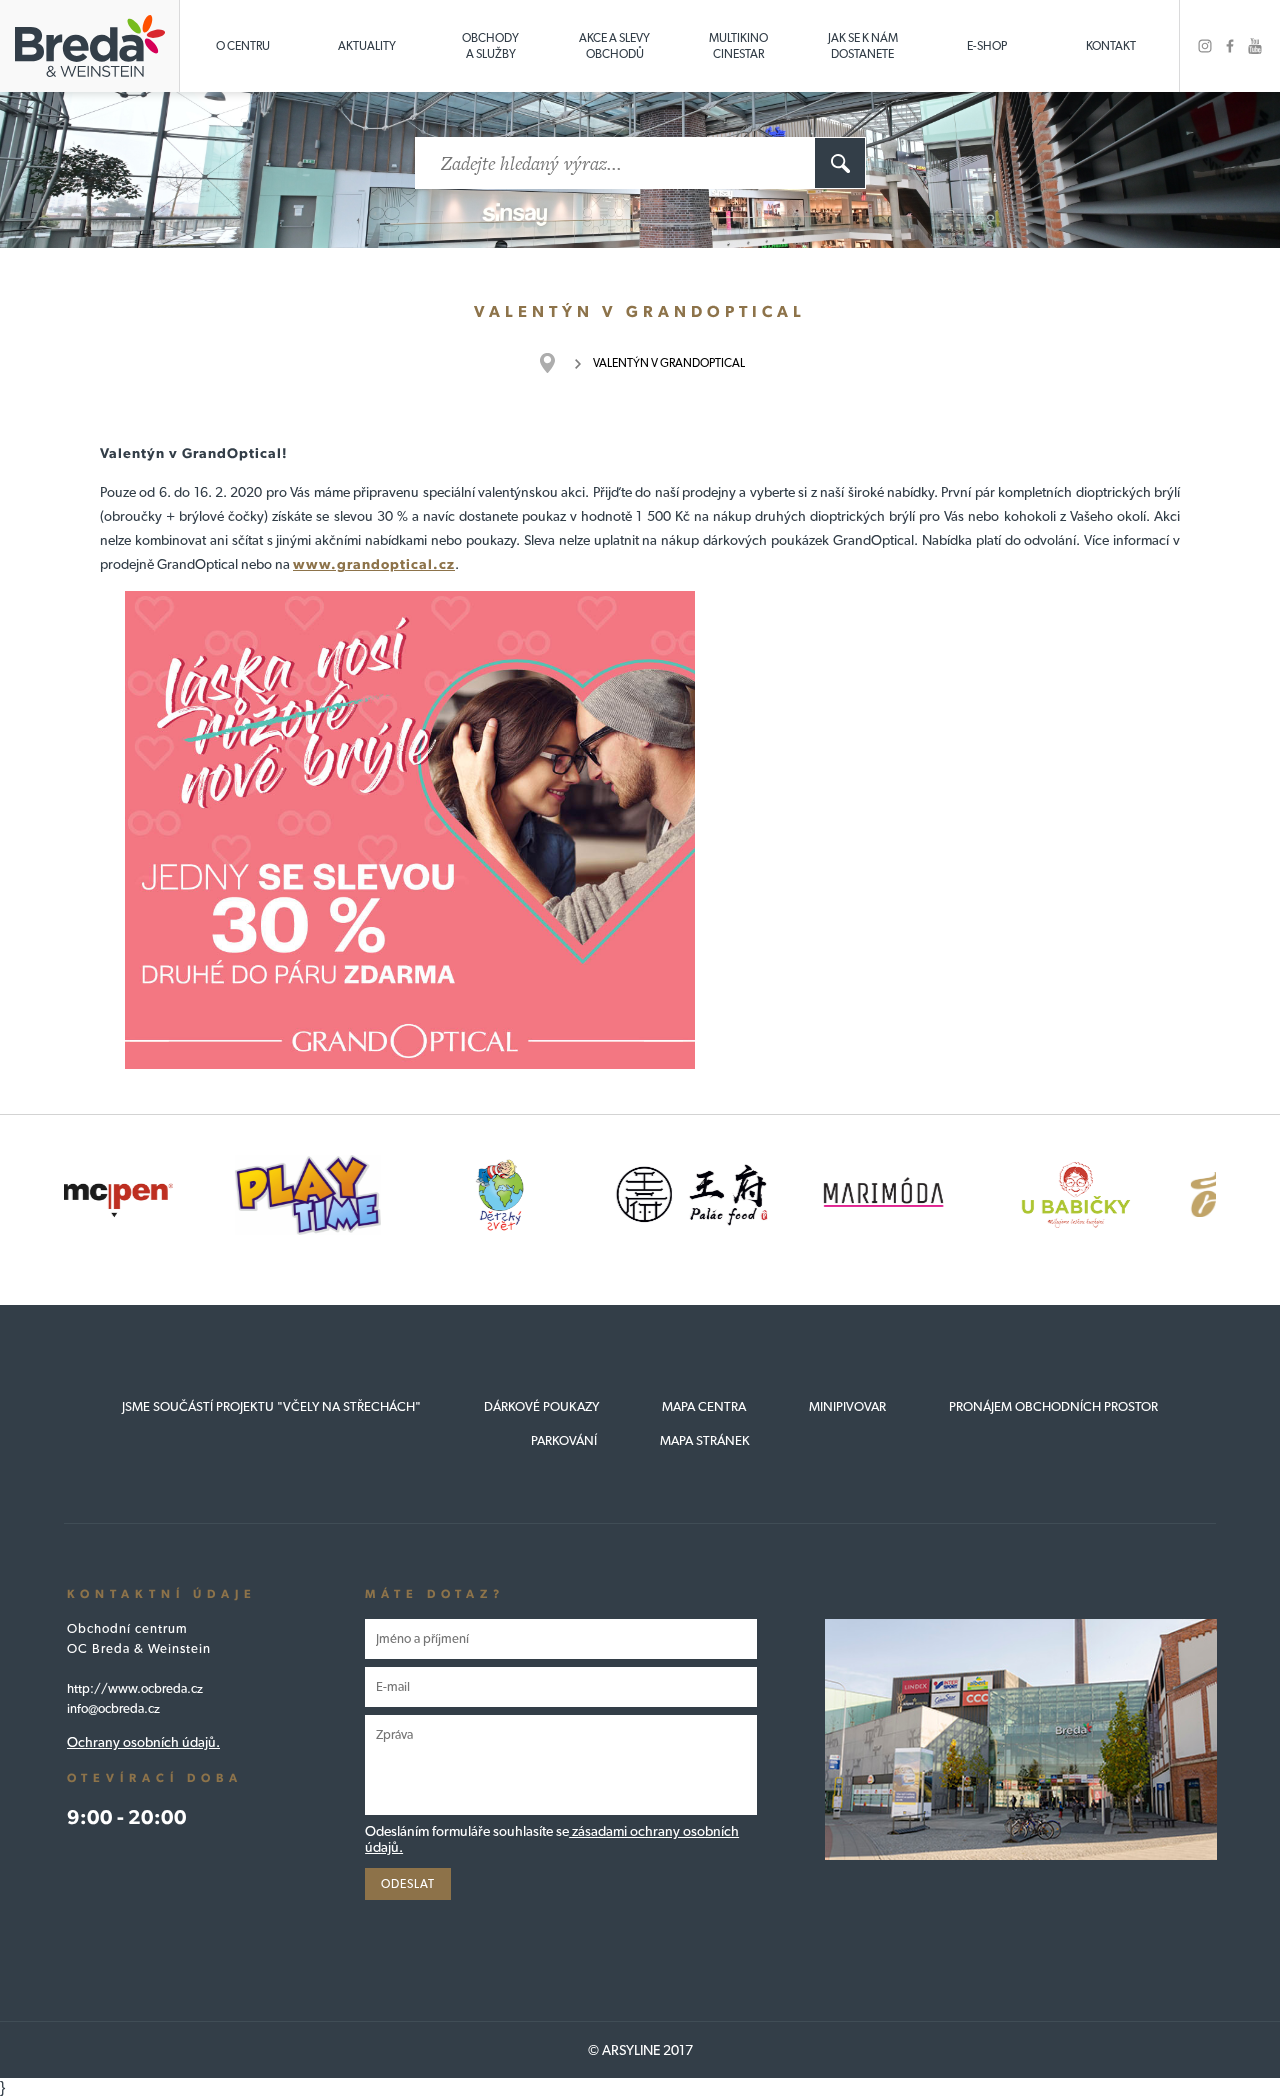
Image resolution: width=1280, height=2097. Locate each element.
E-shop (987, 46)
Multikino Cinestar (738, 46)
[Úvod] (557, 363)
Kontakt (1111, 46)
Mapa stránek (705, 1440)
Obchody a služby (490, 46)
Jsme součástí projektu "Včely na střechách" (271, 1406)
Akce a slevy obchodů (614, 46)
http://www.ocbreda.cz (135, 1688)
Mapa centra (704, 1406)
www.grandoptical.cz (374, 564)
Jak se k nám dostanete (863, 46)
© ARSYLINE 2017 (640, 2050)
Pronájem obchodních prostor (1053, 1406)
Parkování (564, 1440)
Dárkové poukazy (541, 1406)
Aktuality (367, 46)
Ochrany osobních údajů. (143, 1742)
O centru (243, 46)
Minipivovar (847, 1406)
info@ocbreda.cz (113, 1708)
